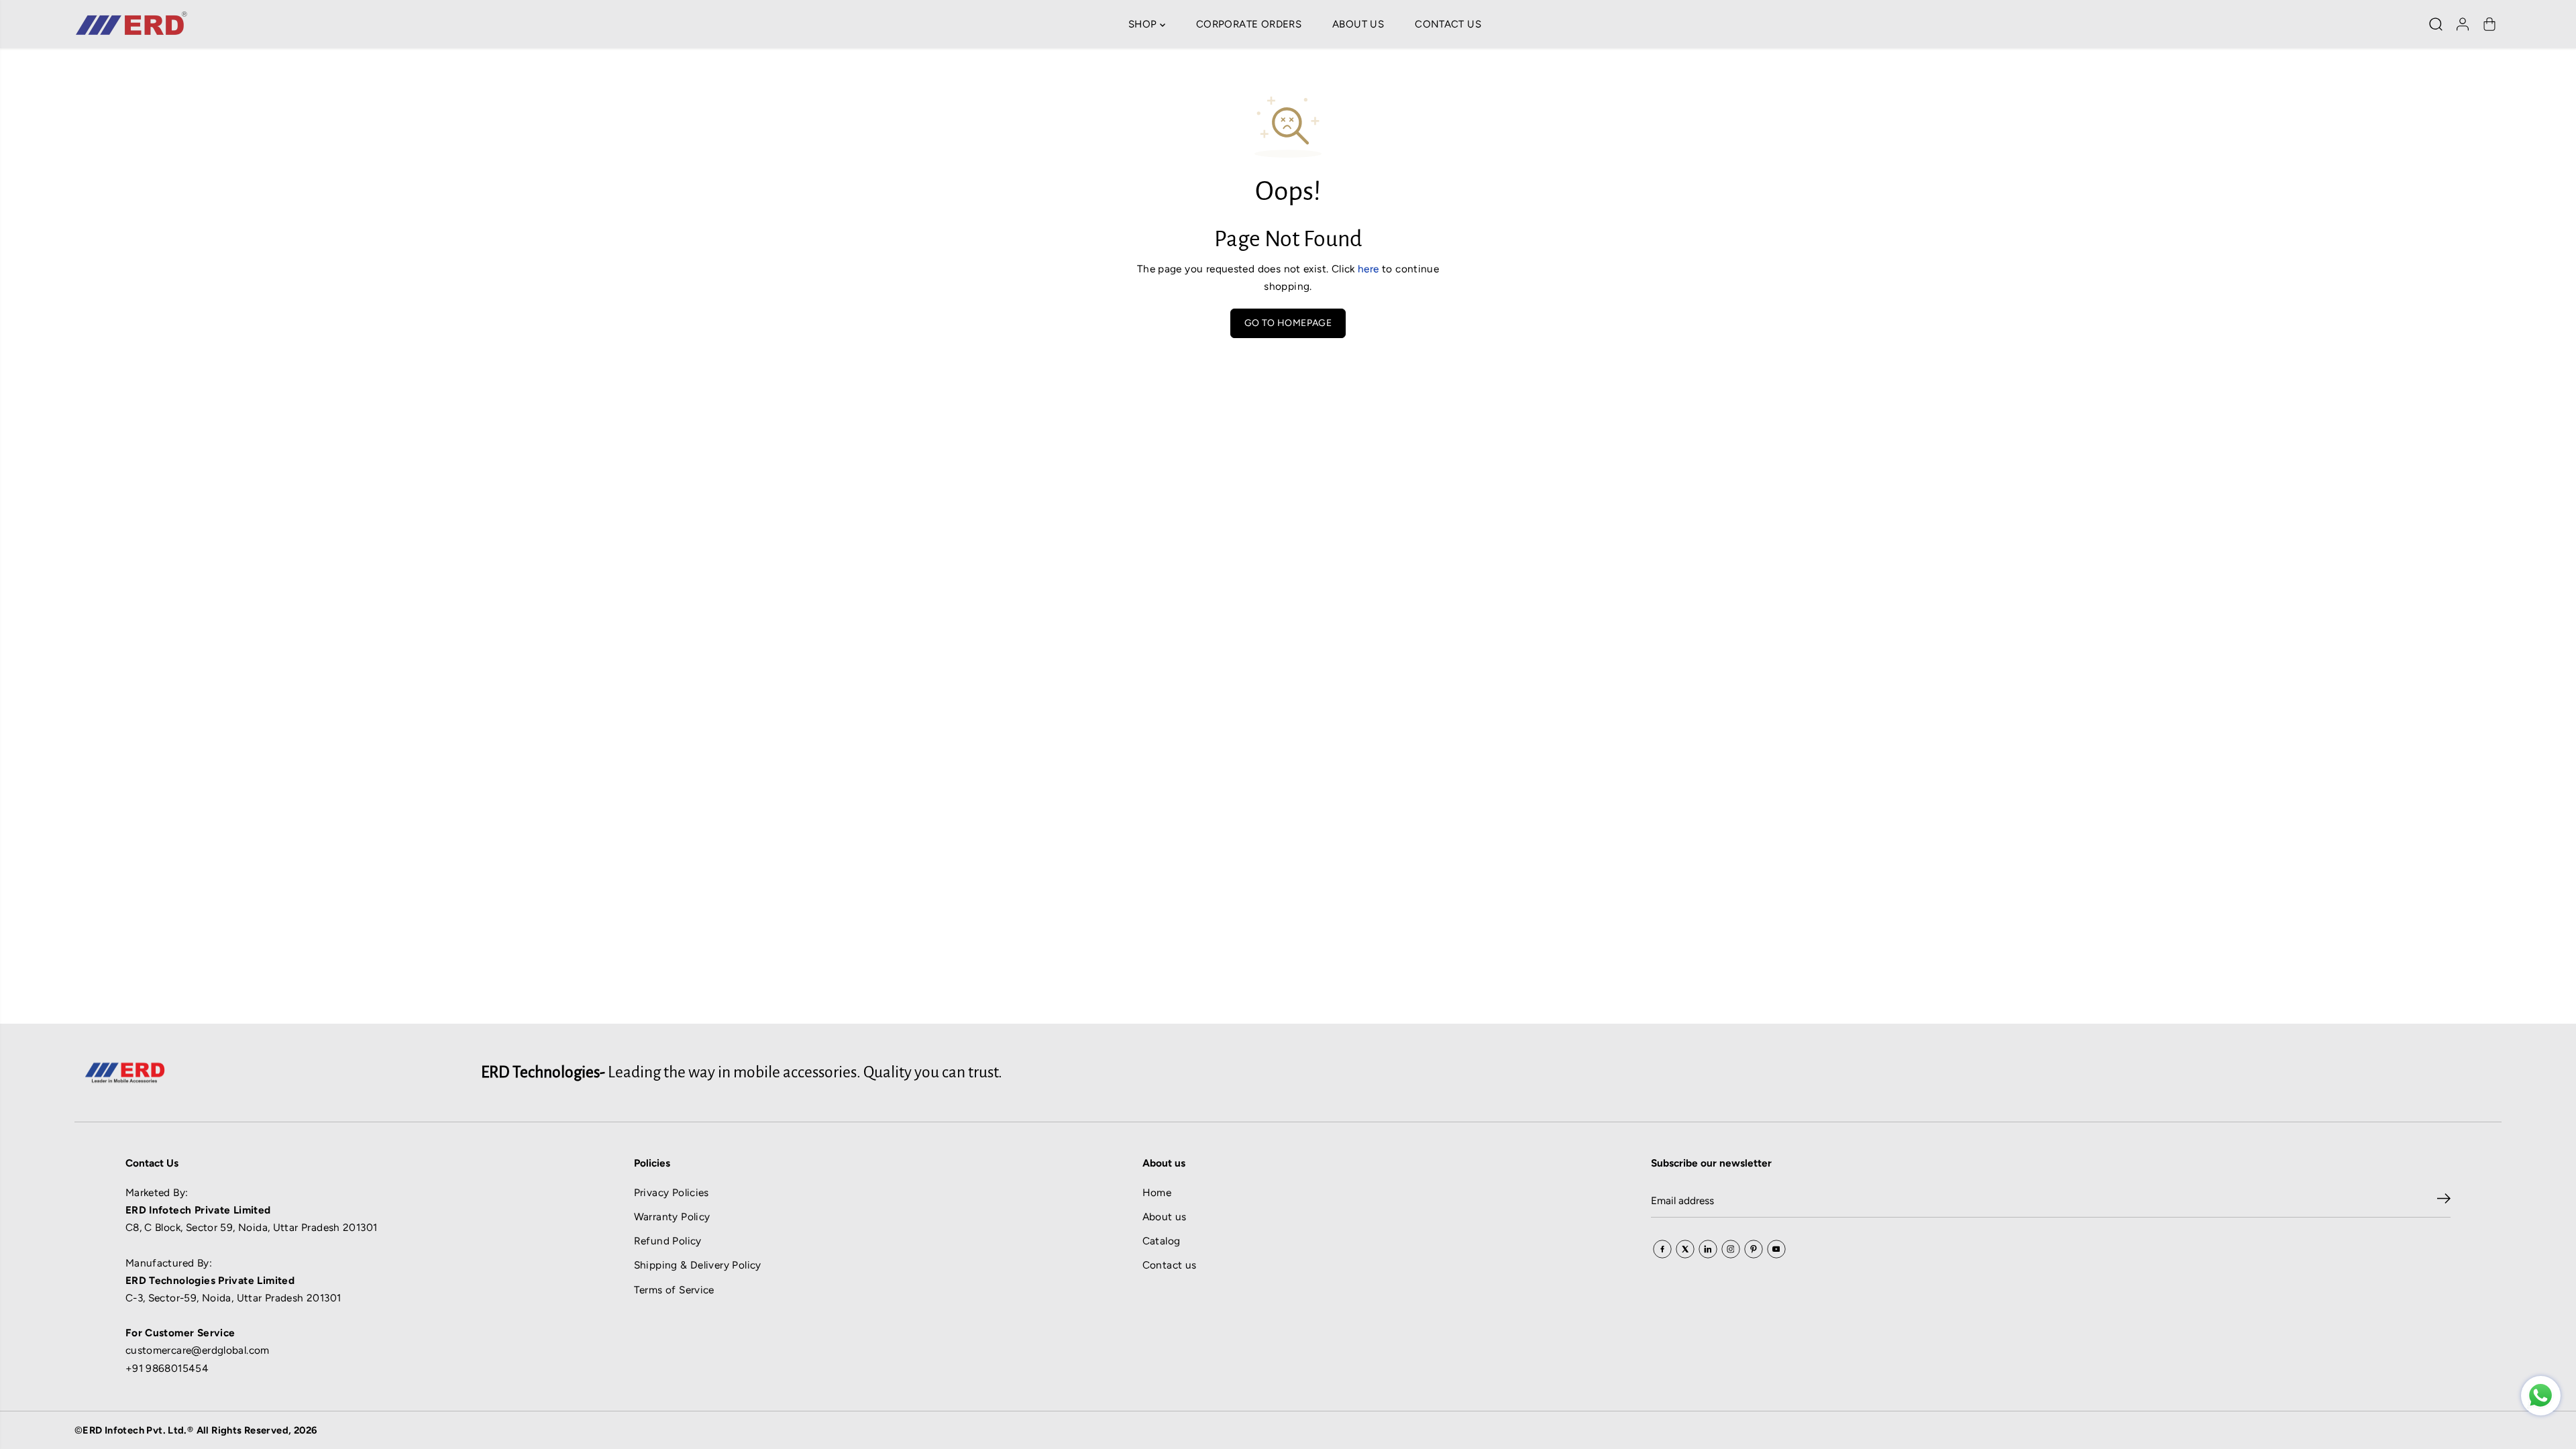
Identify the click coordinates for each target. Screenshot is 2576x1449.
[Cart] (2489, 24)
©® (196, 1430)
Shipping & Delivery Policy (698, 1265)
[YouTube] (1776, 1249)
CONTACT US (1448, 24)
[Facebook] (1662, 1249)
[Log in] (2463, 24)
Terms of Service (674, 1290)
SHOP (1144, 24)
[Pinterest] (1754, 1249)
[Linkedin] (1708, 1249)
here (1368, 269)
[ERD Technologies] (2541, 1396)
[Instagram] (1731, 1249)
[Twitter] (1685, 1249)
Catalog (1162, 1241)
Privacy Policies (672, 1192)
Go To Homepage (1288, 323)
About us (1165, 1217)
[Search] (2436, 24)
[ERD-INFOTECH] (131, 24)
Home (1157, 1192)
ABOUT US (1358, 24)
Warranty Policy (672, 1217)
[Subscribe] (2444, 1201)
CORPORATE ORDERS (1249, 24)
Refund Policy (668, 1241)
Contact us (1170, 1265)
